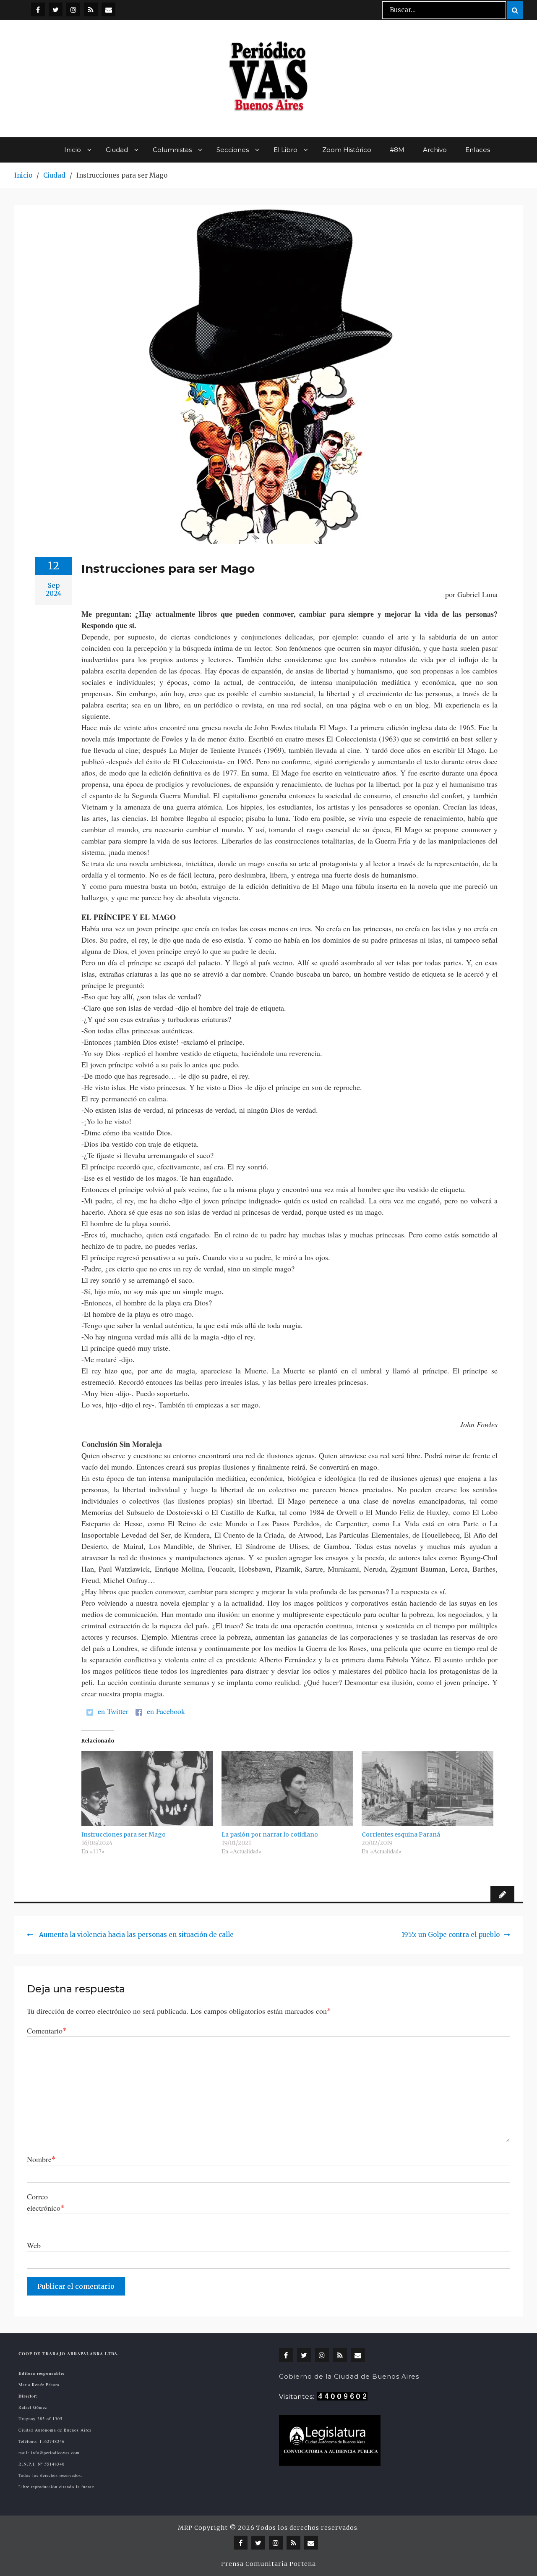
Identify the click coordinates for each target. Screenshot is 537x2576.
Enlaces (478, 150)
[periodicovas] (73, 9)
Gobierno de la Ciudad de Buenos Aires (349, 2376)
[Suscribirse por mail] (108, 9)
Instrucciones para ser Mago (124, 1834)
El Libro (285, 150)
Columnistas (172, 150)
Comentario (47, 2030)
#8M (397, 150)
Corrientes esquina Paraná (401, 1834)
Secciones (233, 150)
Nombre (41, 2159)
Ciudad (117, 150)
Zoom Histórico (347, 150)
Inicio (73, 150)
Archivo (435, 150)
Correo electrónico (46, 2202)
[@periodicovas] (38, 9)
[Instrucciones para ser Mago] (147, 1789)
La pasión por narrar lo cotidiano (270, 1834)
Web (34, 2245)
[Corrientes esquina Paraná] (428, 1789)
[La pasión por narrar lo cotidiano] (287, 1789)
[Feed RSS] (91, 9)
